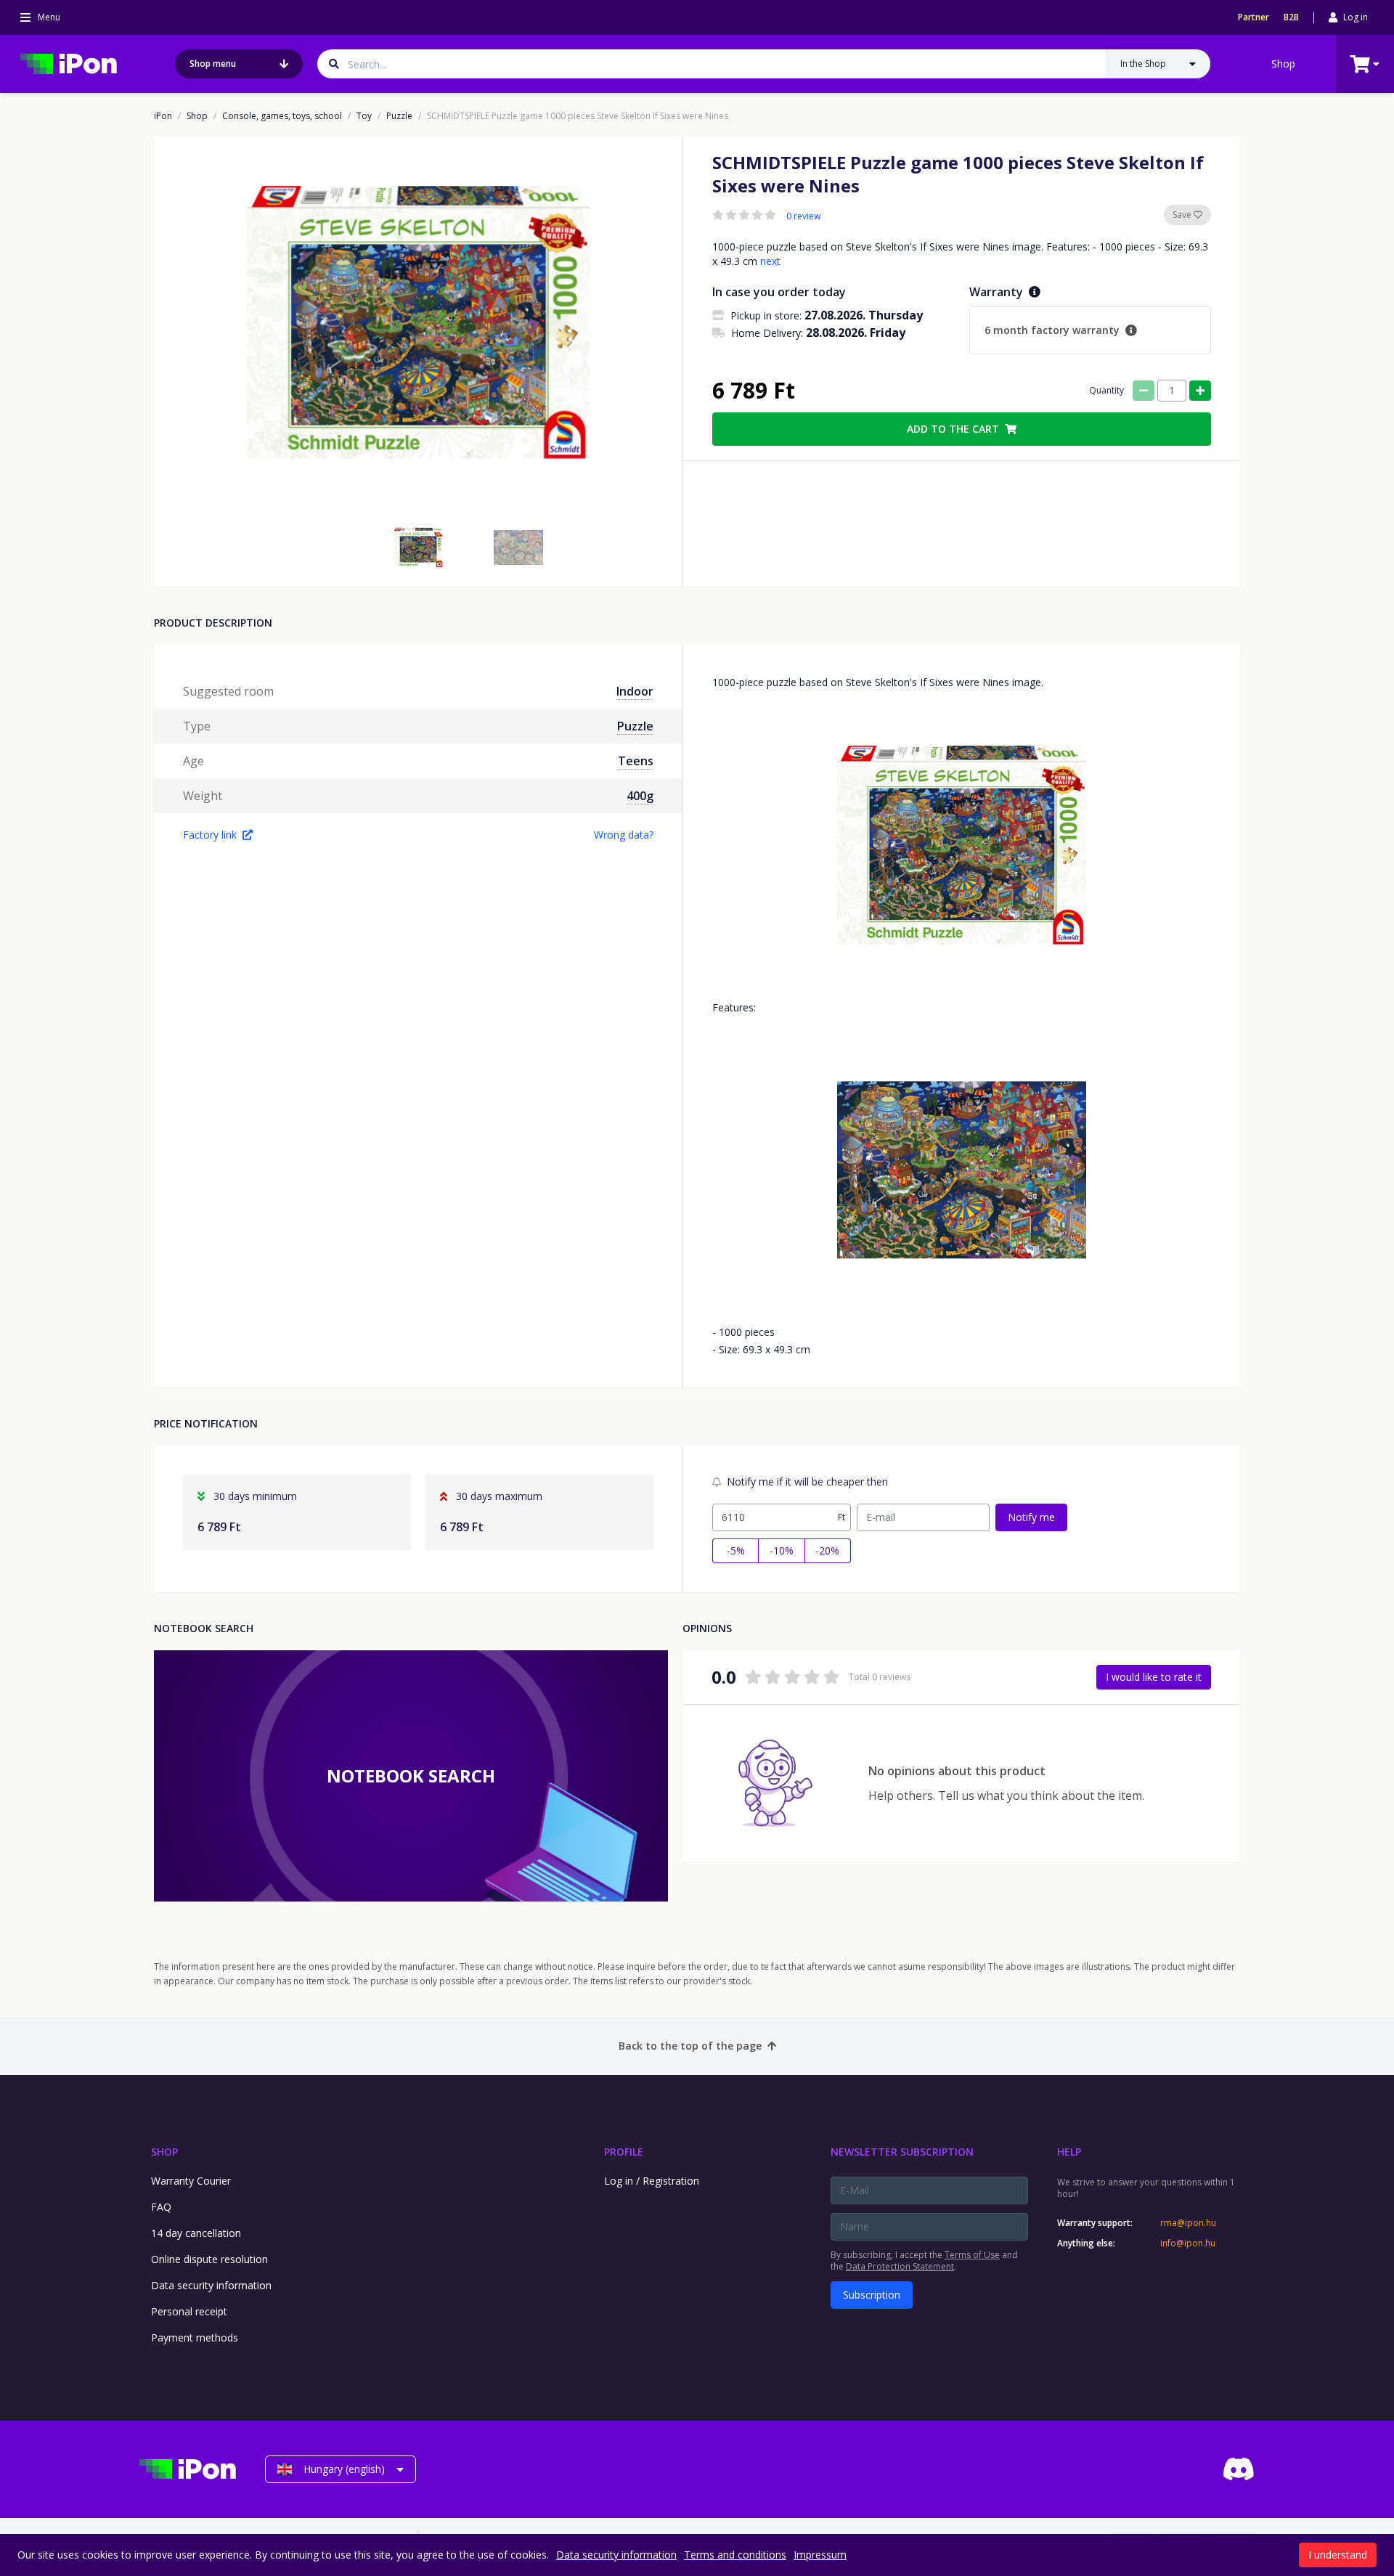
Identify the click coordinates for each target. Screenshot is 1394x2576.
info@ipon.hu (1188, 2243)
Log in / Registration (652, 2181)
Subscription (872, 2295)
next (770, 261)
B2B (1291, 17)
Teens (636, 761)
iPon (163, 116)
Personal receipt (189, 2311)
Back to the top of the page (690, 2046)
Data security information (211, 2285)
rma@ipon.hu (1188, 2223)
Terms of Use (972, 2255)
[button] (418, 547)
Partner (1254, 17)
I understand (1338, 2555)
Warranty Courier (191, 2181)
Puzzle (399, 116)
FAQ (161, 2207)
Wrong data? (624, 835)
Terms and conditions (735, 2555)
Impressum (820, 2555)
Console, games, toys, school (282, 116)
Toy (364, 116)
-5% (736, 1550)
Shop (1283, 64)
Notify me (1031, 1517)
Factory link (210, 835)
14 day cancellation (196, 2233)
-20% (827, 1550)
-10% (782, 1550)
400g (640, 796)
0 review (803, 216)
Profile (624, 2152)
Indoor (635, 691)
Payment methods (195, 2337)
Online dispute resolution (209, 2259)
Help (1069, 2152)
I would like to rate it (1154, 1677)
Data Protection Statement (900, 2266)
